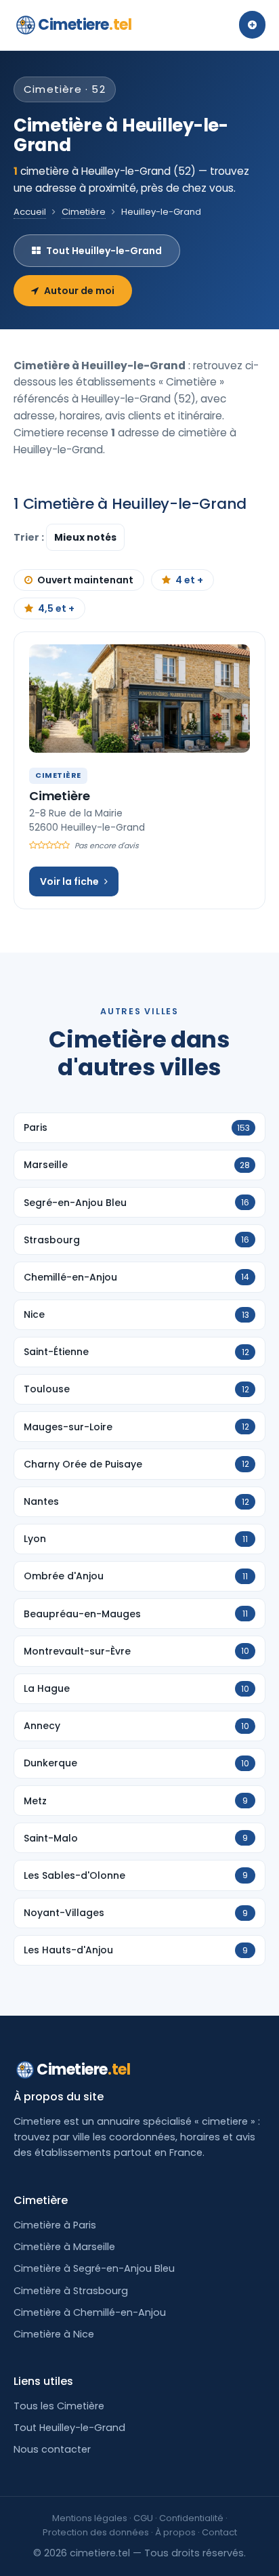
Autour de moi (79, 291)
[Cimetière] (139, 699)
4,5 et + (56, 608)
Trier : (30, 537)
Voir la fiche (69, 881)
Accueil (30, 212)
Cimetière (84, 212)
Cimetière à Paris (55, 2225)
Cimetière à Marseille (64, 2247)
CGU (143, 2518)
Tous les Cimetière (59, 2406)
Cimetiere (85, 25)
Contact (219, 2532)
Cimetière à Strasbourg (71, 2291)
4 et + (189, 580)
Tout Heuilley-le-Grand (104, 251)
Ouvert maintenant (85, 580)
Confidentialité (191, 2518)
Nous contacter (52, 2449)
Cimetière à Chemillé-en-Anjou (90, 2312)
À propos (175, 2532)
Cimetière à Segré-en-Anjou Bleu (94, 2268)
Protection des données (96, 2532)
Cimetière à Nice (54, 2334)
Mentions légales (90, 2518)
